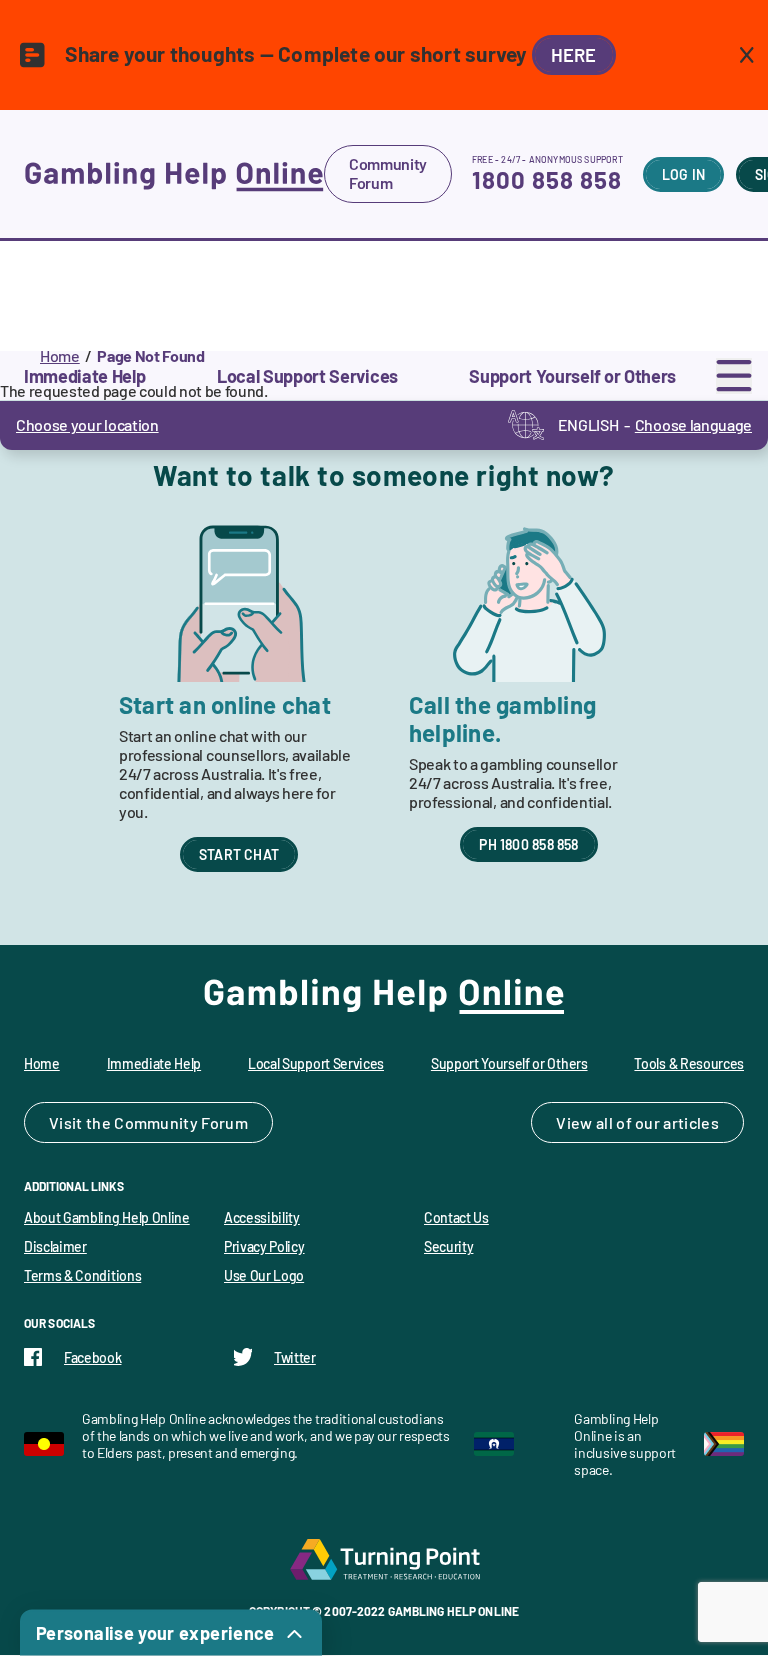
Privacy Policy (264, 1246)
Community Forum (388, 173)
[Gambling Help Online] (174, 174)
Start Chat (239, 854)
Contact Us (456, 1217)
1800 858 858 (547, 179)
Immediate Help (154, 1063)
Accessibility (262, 1217)
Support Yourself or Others (509, 1063)
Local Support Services (316, 1063)
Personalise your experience (155, 1633)
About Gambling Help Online (107, 1217)
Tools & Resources (689, 1063)
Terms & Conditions (82, 1275)
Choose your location (87, 424)
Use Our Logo (264, 1275)
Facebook (92, 1357)
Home (60, 355)
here (574, 55)
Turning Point (384, 1559)
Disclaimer (55, 1246)
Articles (691, 1122)
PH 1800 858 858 (528, 844)
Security (448, 1246)
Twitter (295, 1357)
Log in (683, 174)
